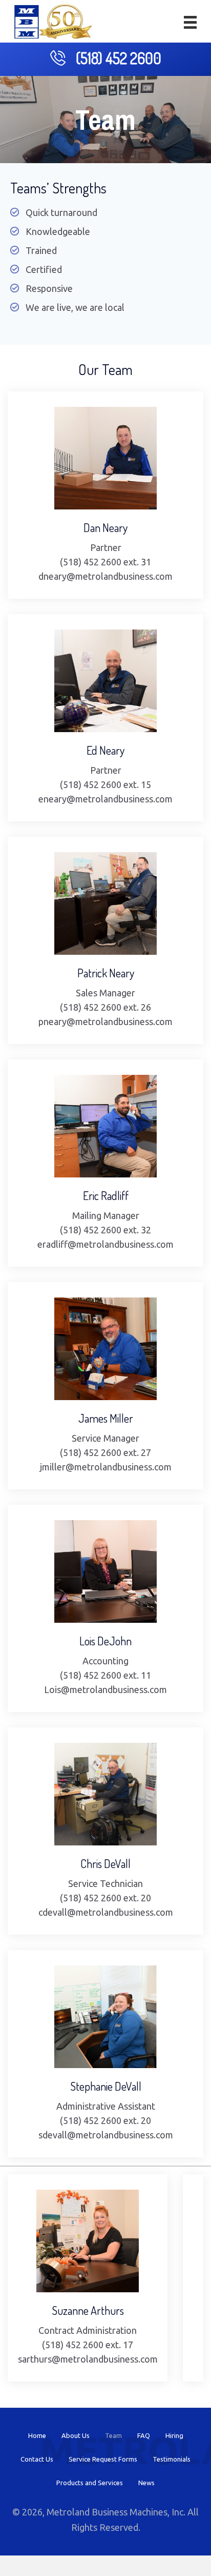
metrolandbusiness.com (124, 576)
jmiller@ (57, 1467)
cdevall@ (57, 1912)
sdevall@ (57, 2135)
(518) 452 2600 (119, 58)
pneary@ (57, 1021)
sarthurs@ (39, 2359)
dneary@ (57, 576)
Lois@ (57, 1689)
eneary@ (57, 799)
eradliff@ (57, 1244)
